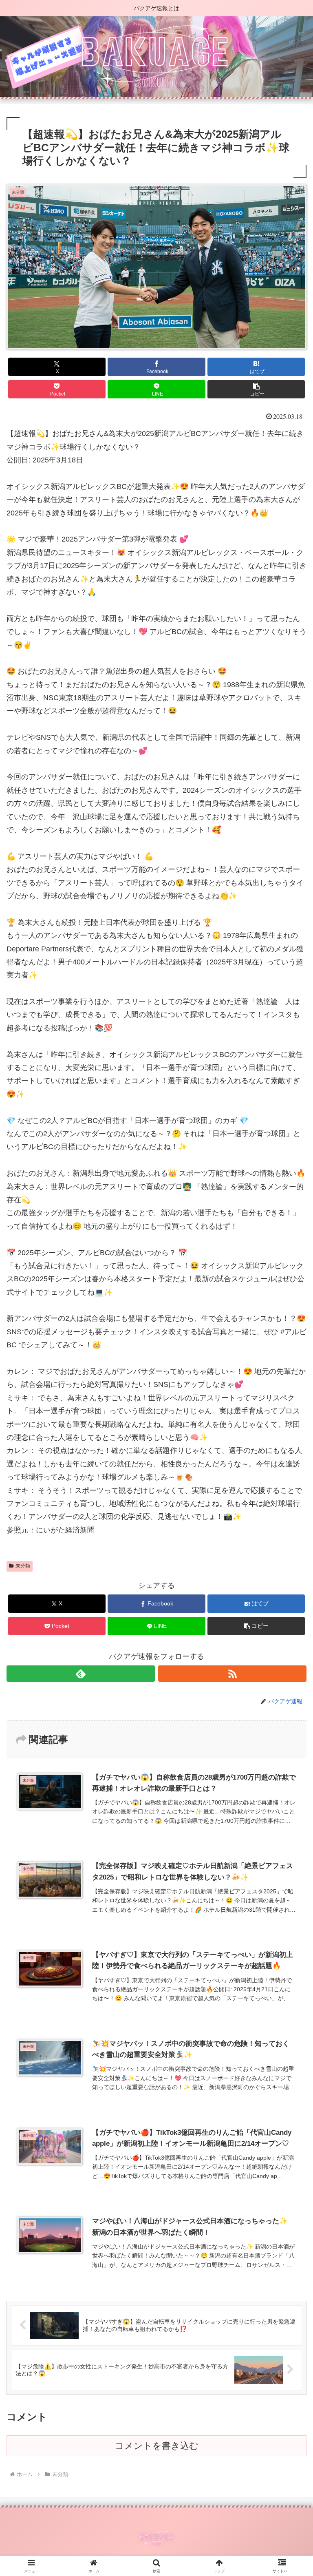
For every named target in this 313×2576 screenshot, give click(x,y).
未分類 (23, 1566)
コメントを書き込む (157, 2446)
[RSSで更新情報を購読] (232, 1674)
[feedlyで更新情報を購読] (81, 1674)
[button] (256, 389)
